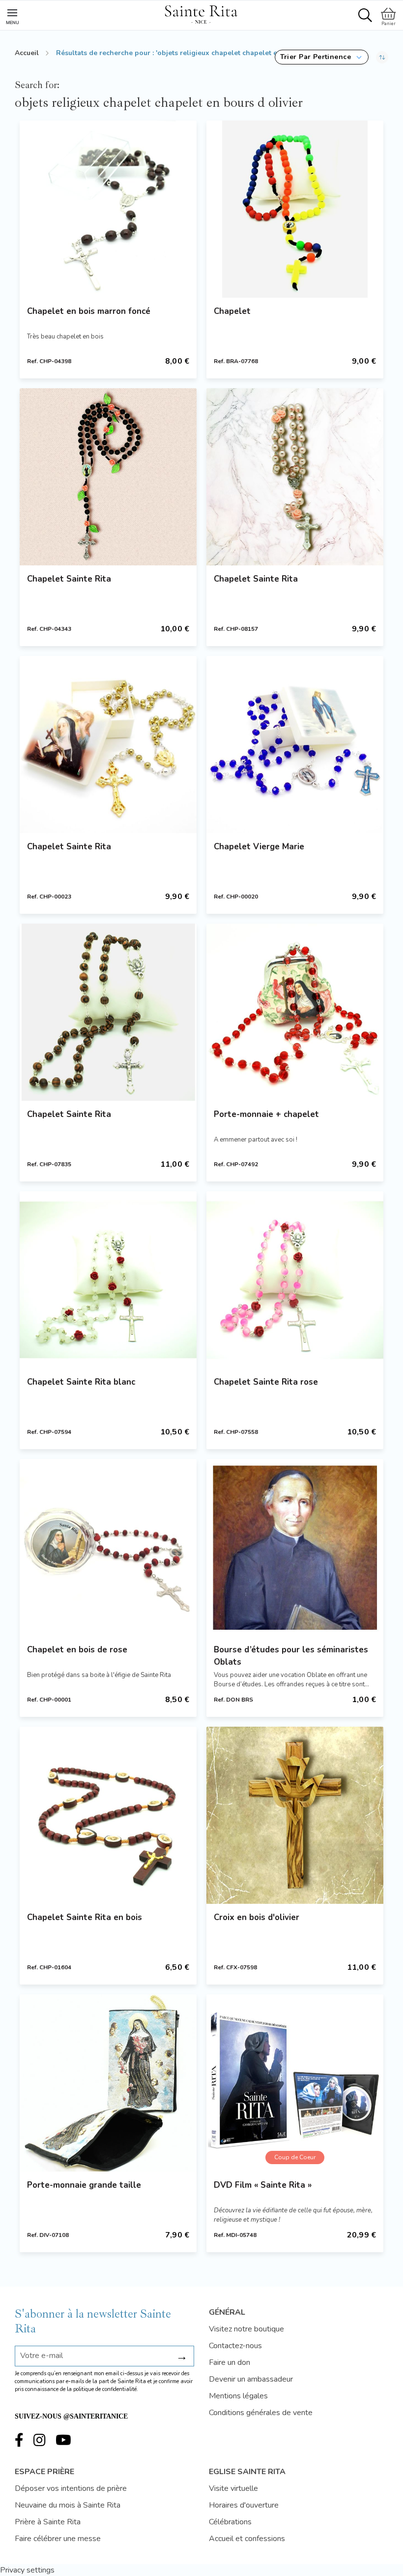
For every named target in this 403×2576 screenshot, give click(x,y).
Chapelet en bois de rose (77, 1650)
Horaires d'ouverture (244, 2505)
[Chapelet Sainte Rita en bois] (108, 1815)
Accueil (27, 53)
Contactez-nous (235, 2346)
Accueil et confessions (247, 2539)
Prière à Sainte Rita (48, 2522)
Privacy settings (27, 2570)
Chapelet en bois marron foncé (89, 311)
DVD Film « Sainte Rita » (263, 2185)
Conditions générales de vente (261, 2413)
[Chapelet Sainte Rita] (108, 477)
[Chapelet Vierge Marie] (295, 745)
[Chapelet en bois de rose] (108, 1548)
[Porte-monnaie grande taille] (108, 2083)
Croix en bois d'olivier (257, 1917)
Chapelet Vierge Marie (259, 847)
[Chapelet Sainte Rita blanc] (108, 1280)
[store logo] (201, 13)
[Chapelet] (295, 209)
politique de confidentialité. (106, 2389)
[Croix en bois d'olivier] (295, 1815)
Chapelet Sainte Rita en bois (85, 1917)
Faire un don (230, 2362)
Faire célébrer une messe (58, 2539)
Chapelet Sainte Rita (69, 579)
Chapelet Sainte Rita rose (266, 1382)
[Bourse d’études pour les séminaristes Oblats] (295, 1548)
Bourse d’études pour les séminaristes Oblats (291, 1656)
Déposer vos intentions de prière (71, 2488)
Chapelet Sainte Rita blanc (81, 1382)
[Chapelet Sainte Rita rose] (295, 1280)
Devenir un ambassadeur (251, 2379)
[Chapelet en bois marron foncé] (108, 209)
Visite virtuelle (233, 2488)
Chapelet (232, 311)
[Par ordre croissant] (382, 57)
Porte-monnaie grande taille (84, 2185)
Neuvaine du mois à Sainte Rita (68, 2505)
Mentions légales (238, 2396)
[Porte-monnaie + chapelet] (295, 1012)
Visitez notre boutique (246, 2329)
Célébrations (230, 2522)
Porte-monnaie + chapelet (266, 1114)
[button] (322, 57)
